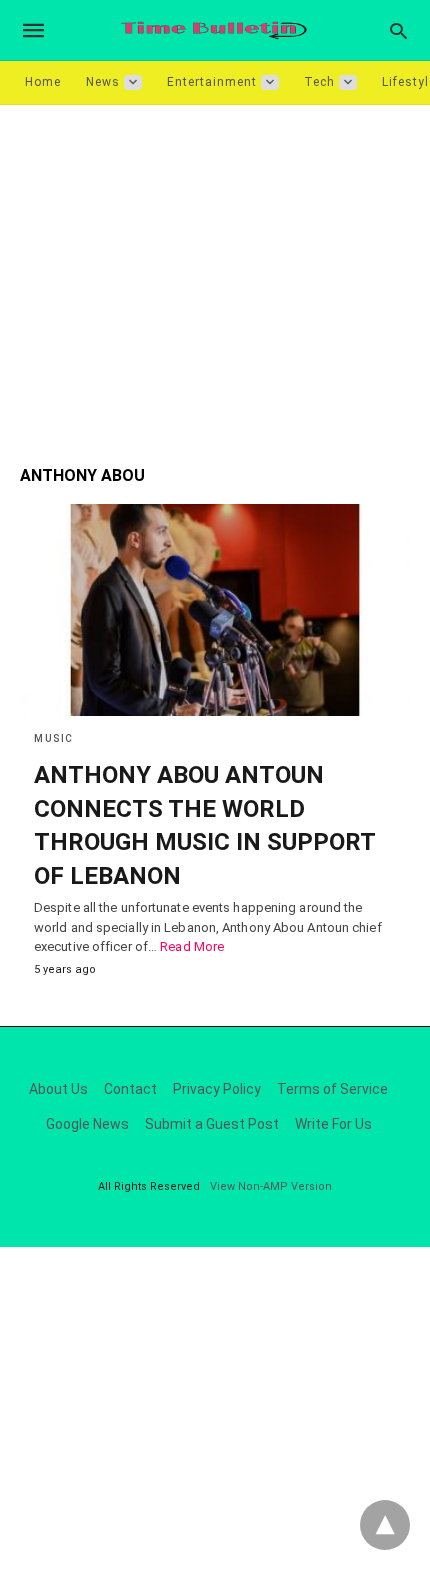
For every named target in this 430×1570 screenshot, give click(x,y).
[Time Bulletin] (214, 30)
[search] (398, 30)
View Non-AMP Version (271, 1186)
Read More (192, 946)
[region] (215, 275)
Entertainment (212, 82)
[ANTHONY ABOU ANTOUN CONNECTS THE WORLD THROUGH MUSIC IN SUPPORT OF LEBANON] (215, 610)
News (103, 82)
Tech (319, 82)
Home (43, 82)
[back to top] (385, 1525)
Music (54, 738)
